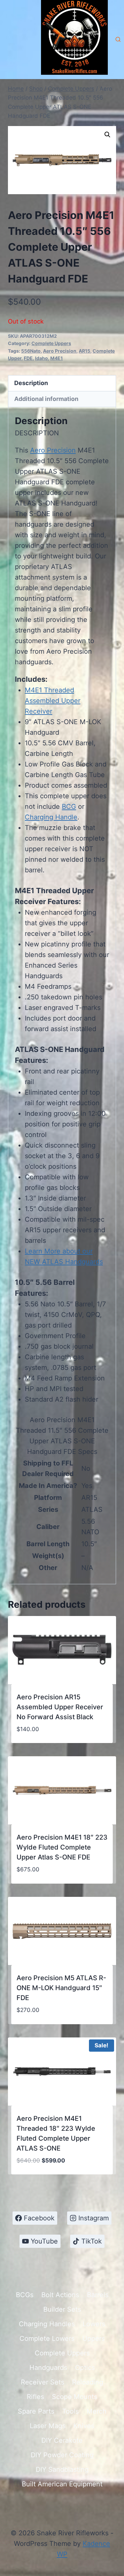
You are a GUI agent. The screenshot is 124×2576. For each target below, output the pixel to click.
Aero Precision (60, 351)
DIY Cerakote (62, 2440)
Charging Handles (47, 2324)
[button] (107, 135)
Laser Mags (48, 2426)
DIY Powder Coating (62, 2455)
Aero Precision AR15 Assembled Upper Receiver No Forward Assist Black (60, 1707)
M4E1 (57, 358)
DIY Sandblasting (62, 2469)
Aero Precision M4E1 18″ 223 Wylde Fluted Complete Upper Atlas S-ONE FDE (62, 1847)
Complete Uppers (51, 343)
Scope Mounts (75, 2397)
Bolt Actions (60, 2295)
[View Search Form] (118, 40)
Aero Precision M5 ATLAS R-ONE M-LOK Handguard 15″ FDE (61, 1988)
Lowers (94, 2324)
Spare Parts (36, 2411)
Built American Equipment (62, 2484)
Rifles (35, 2397)
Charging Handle (51, 817)
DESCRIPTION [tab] (37, 433)
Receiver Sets (42, 2382)
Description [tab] (31, 383)
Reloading (88, 2382)
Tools (70, 2411)
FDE (28, 358)
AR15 (84, 351)
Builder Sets (62, 2309)
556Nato (31, 351)
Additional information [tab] (46, 399)
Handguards (48, 2368)
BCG (69, 807)
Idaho (41, 358)
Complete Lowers (47, 2338)
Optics (85, 2368)
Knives (84, 2426)
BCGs (25, 2295)
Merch (97, 2411)
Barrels (98, 2295)
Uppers (94, 2338)
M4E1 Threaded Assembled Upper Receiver (53, 701)
